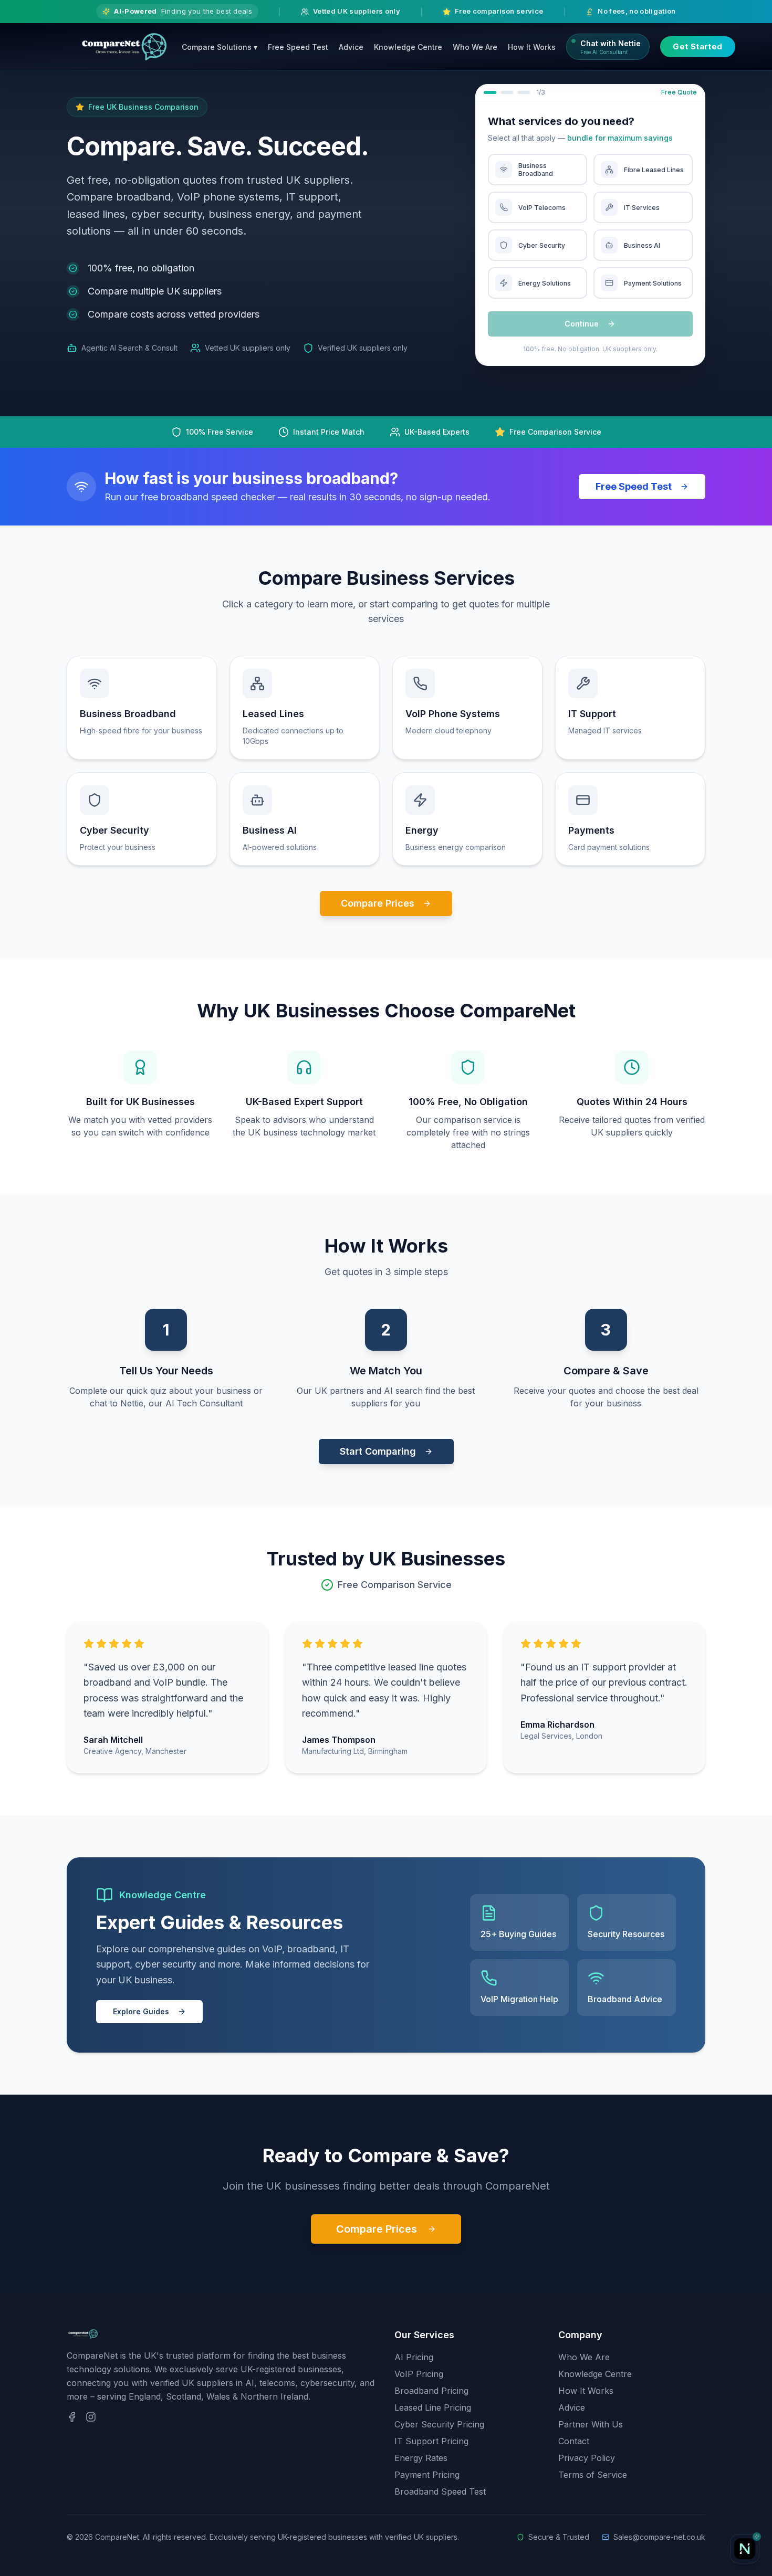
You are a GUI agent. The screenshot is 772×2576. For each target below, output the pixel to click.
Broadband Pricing (431, 2391)
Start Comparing (378, 1451)
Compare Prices (378, 903)
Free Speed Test (298, 47)
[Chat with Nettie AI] (745, 2549)
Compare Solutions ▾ (220, 47)
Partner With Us (591, 2424)
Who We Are (475, 47)
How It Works (532, 47)
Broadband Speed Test (440, 2491)
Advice (351, 47)
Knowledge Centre (408, 47)
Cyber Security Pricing (439, 2424)
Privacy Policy (587, 2458)
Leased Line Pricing (433, 2407)
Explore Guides (141, 2011)
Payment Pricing (427, 2475)
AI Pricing (414, 2357)
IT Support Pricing (431, 2441)
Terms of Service (593, 2475)
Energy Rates (421, 2458)
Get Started (697, 46)
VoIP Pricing (419, 2374)
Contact (574, 2441)
